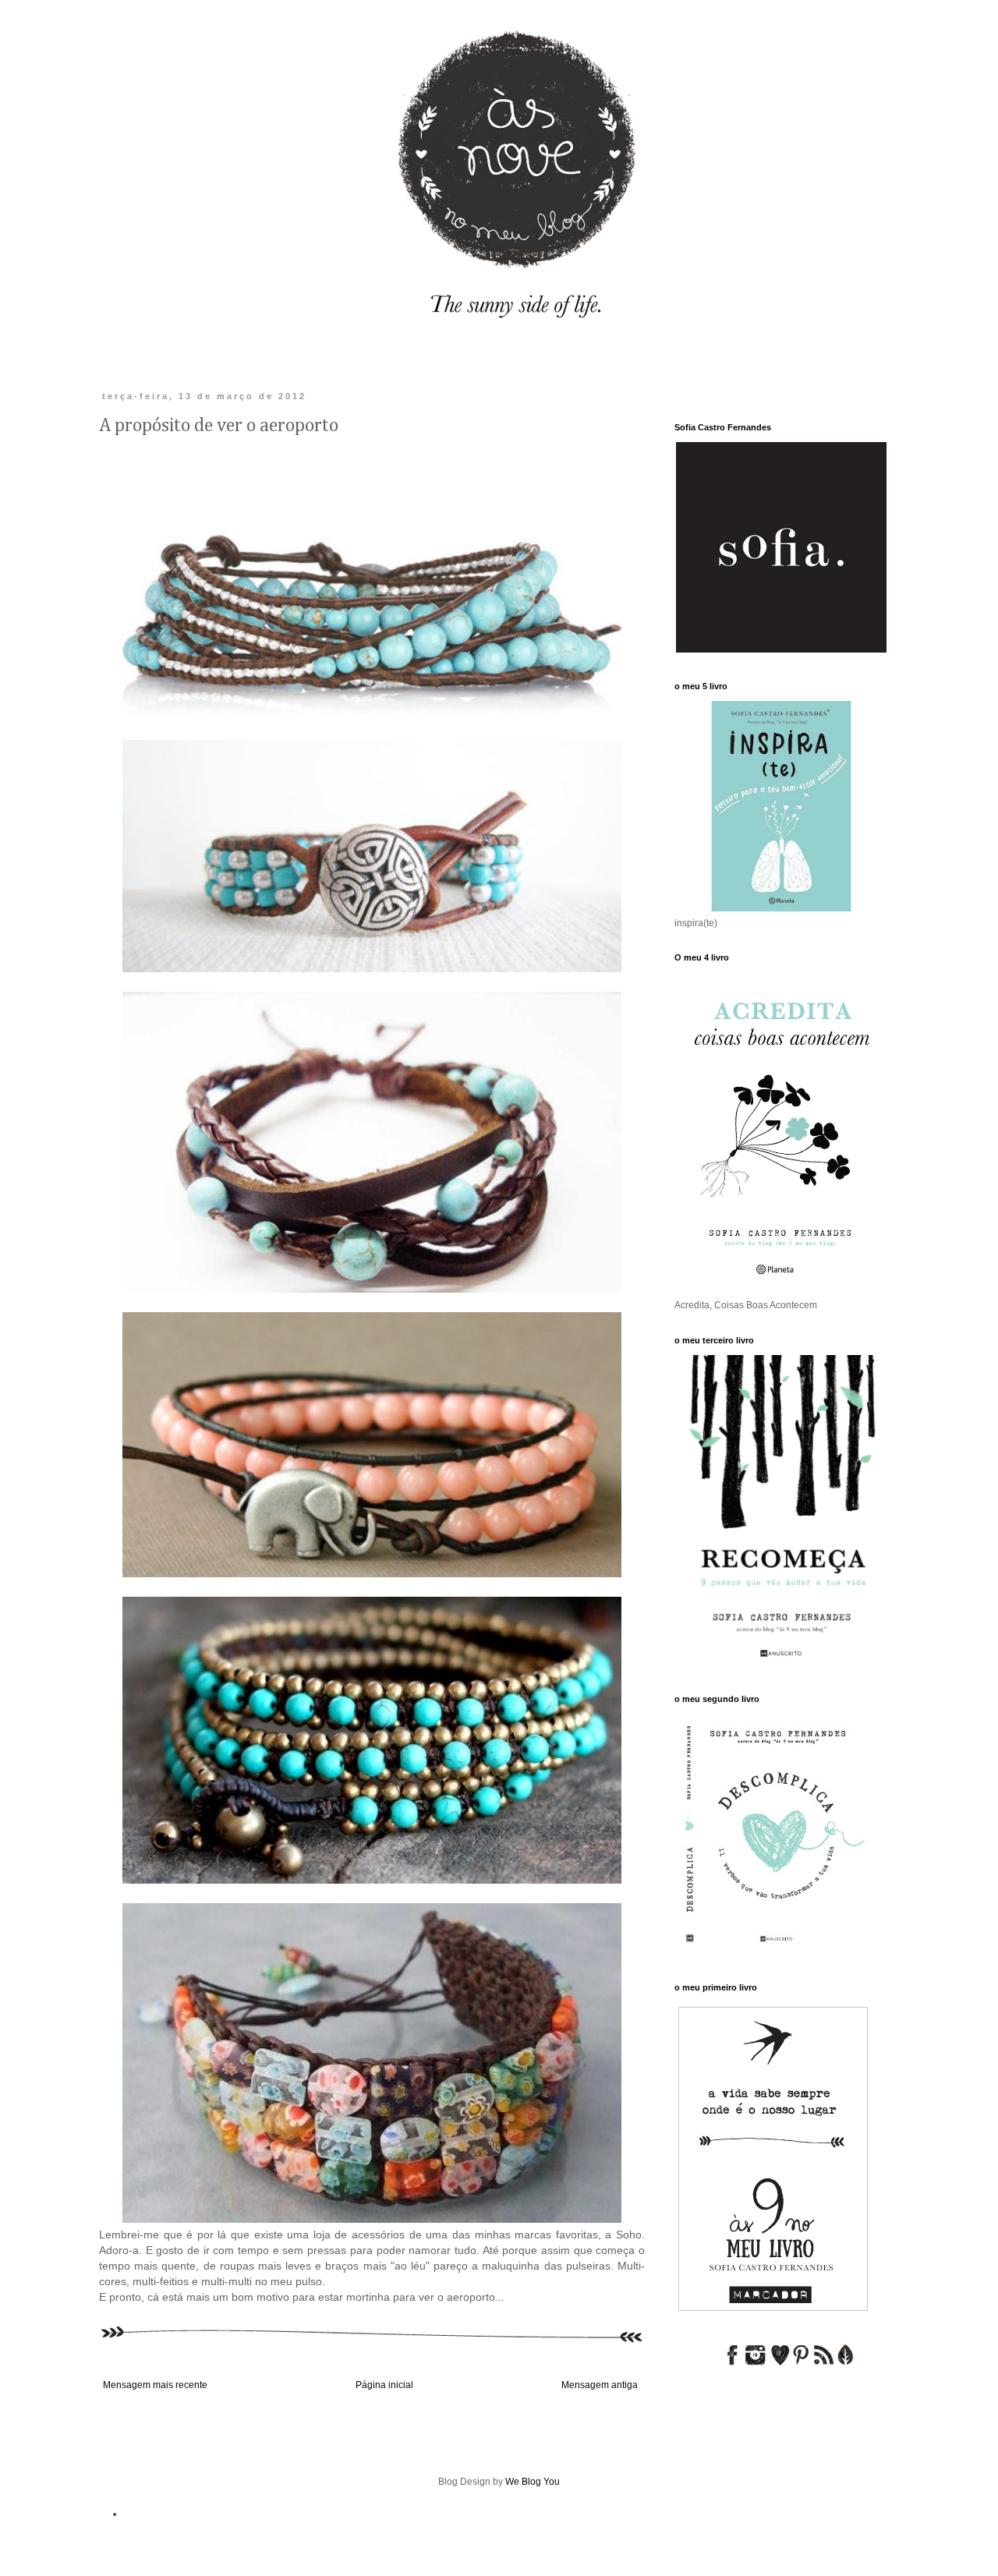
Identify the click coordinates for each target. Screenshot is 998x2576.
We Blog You (533, 2482)
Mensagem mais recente (155, 2385)
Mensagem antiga (600, 2385)
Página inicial (384, 2385)
